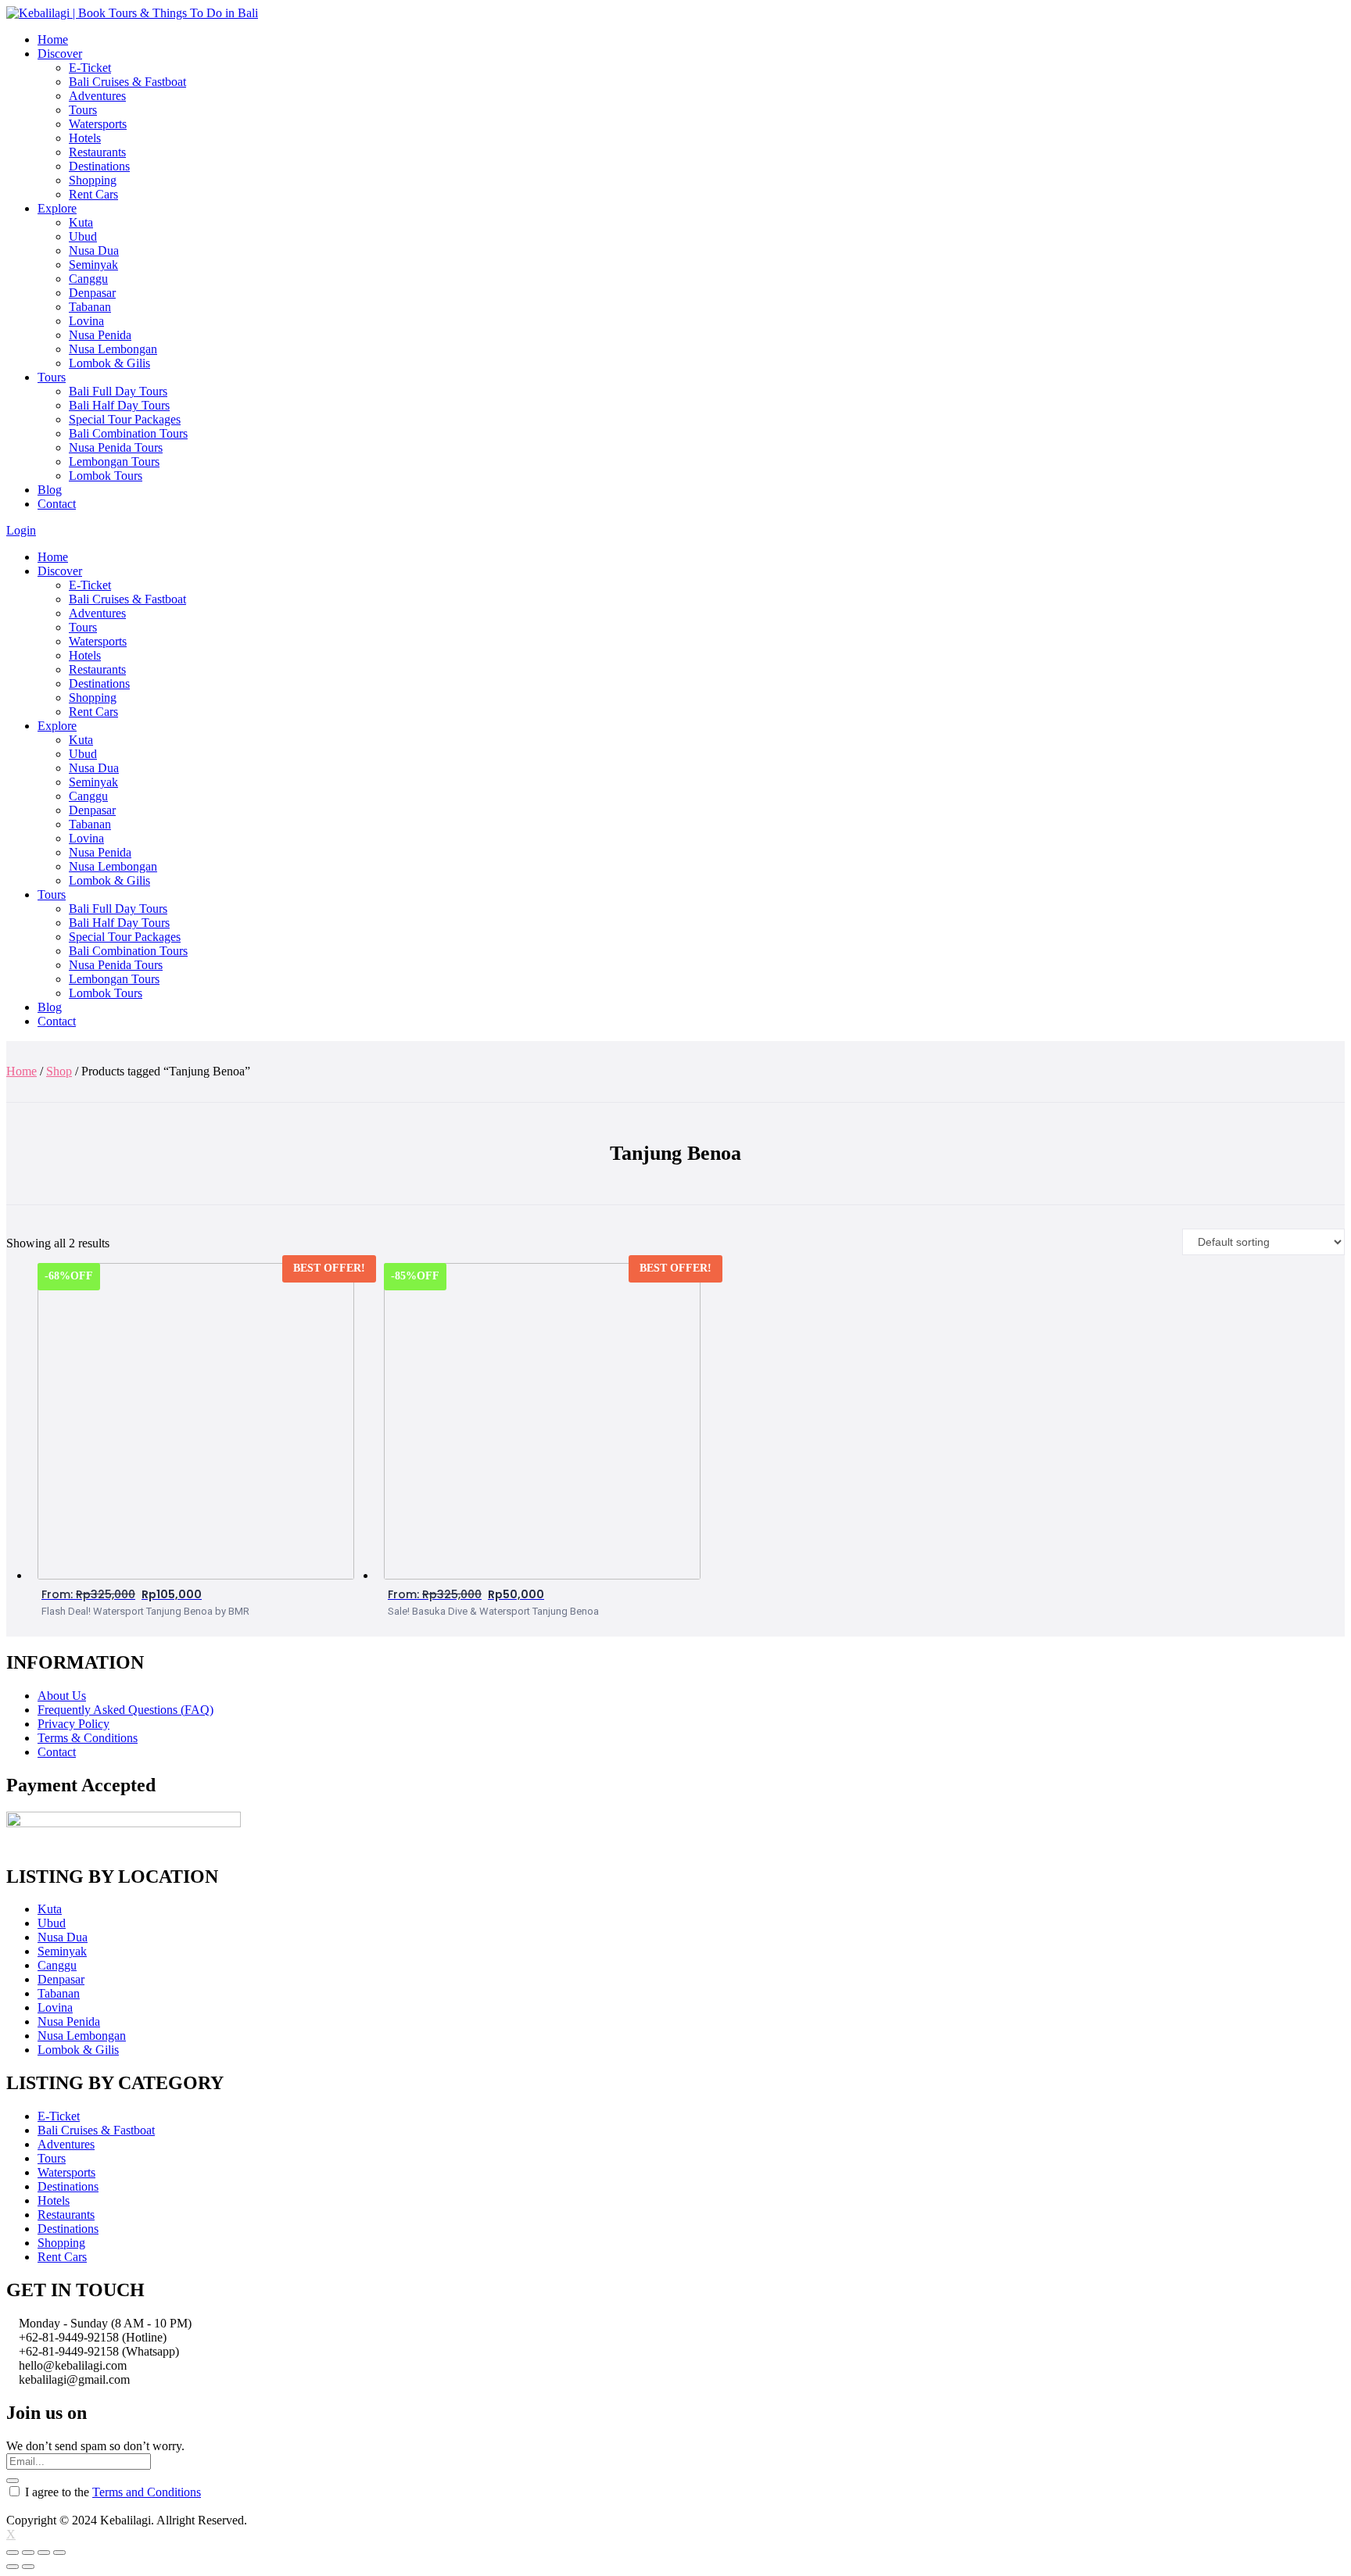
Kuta (81, 222)
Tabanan (90, 307)
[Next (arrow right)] (28, 2567)
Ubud (83, 236)
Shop (59, 1071)
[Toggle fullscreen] (44, 2553)
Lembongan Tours (114, 462)
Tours (83, 110)
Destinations (99, 166)
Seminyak (93, 265)
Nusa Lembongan (113, 349)
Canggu (88, 279)
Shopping (93, 180)
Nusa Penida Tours (116, 447)
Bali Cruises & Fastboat (127, 82)
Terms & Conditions (88, 1738)
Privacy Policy (73, 1724)
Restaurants (97, 152)
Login (21, 530)
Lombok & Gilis (109, 363)
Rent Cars (93, 194)
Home (53, 39)
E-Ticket (90, 68)
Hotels (85, 138)
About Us (62, 1696)
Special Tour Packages (125, 419)
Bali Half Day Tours (119, 405)
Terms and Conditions (147, 2492)
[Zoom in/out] (59, 2553)
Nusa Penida (100, 335)
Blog (50, 490)
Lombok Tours (106, 476)
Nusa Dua (94, 250)
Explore (57, 208)
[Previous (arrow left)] (13, 2567)
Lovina (86, 321)
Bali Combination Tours (128, 433)
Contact (57, 504)
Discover (60, 54)
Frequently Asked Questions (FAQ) (125, 1710)
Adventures (97, 96)
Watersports (98, 124)
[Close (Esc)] (13, 2553)
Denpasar (92, 293)
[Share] (28, 2553)
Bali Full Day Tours (118, 391)
